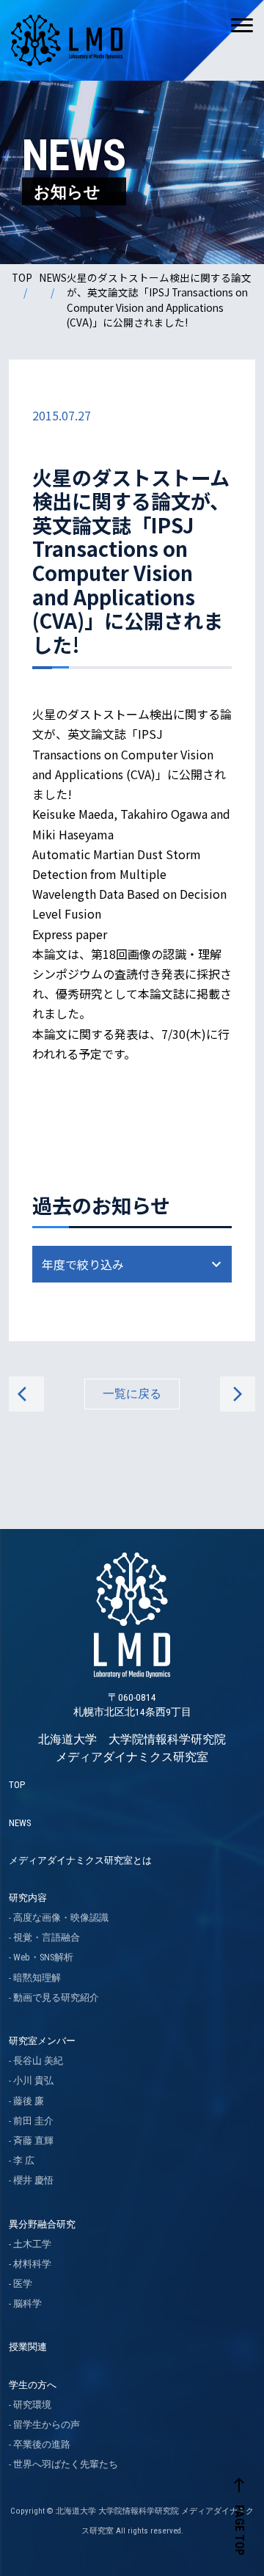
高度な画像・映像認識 (61, 1918)
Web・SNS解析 (43, 1957)
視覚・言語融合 (47, 1937)
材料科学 (32, 2264)
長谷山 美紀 (38, 2061)
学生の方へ (33, 2385)
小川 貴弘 (33, 2080)
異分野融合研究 (42, 2224)
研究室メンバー (42, 2041)
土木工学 (32, 2244)
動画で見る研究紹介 (56, 1997)
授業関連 (28, 2347)
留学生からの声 (47, 2424)
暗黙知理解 (37, 1978)
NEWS (53, 277)
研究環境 (32, 2405)
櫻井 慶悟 (33, 2180)
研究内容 (28, 1898)
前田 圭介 (33, 2121)
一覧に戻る (132, 1394)
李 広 (24, 2160)
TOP (22, 277)
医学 (23, 2284)
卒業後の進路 (42, 2444)
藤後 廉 (29, 2101)
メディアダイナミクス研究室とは (80, 1860)
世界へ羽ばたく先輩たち (66, 2464)
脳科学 (27, 2303)
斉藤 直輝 (33, 2141)
